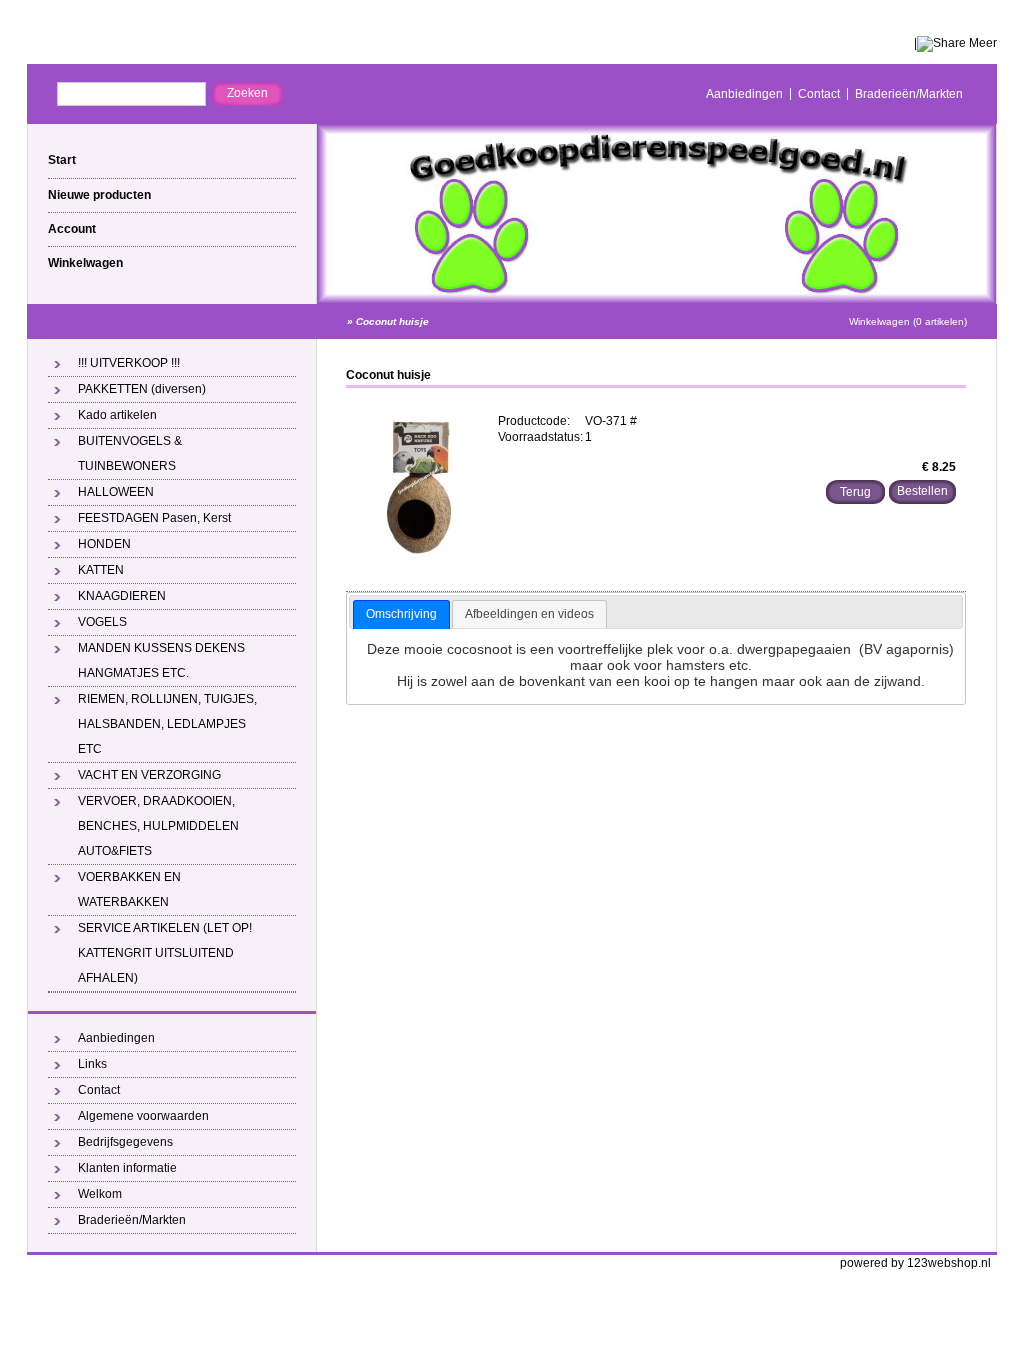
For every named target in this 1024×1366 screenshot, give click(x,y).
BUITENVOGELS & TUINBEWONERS (130, 453)
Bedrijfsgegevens (125, 1142)
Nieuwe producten (99, 195)
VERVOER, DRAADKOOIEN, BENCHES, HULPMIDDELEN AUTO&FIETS (158, 826)
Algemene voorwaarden (143, 1116)
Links (92, 1064)
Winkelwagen (85, 263)
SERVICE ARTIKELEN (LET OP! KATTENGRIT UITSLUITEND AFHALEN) (165, 953)
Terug (855, 492)
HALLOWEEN (116, 492)
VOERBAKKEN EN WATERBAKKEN (129, 889)
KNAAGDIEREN (122, 596)
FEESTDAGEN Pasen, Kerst (154, 518)
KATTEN (101, 570)
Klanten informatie (127, 1168)
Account (72, 229)
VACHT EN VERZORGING (149, 775)
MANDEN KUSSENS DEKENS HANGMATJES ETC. (161, 660)
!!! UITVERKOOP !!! (129, 363)
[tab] (401, 615)
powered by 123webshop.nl (915, 1263)
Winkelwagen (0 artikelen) (908, 321)
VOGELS (102, 622)
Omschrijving (401, 614)
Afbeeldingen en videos (529, 614)
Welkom (100, 1194)
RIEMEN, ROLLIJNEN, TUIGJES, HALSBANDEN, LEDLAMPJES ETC (167, 724)
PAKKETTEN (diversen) (142, 389)
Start (62, 160)
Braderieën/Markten (909, 94)
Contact (819, 94)
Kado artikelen (117, 415)
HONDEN (104, 544)
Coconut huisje (392, 321)
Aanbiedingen (744, 94)
